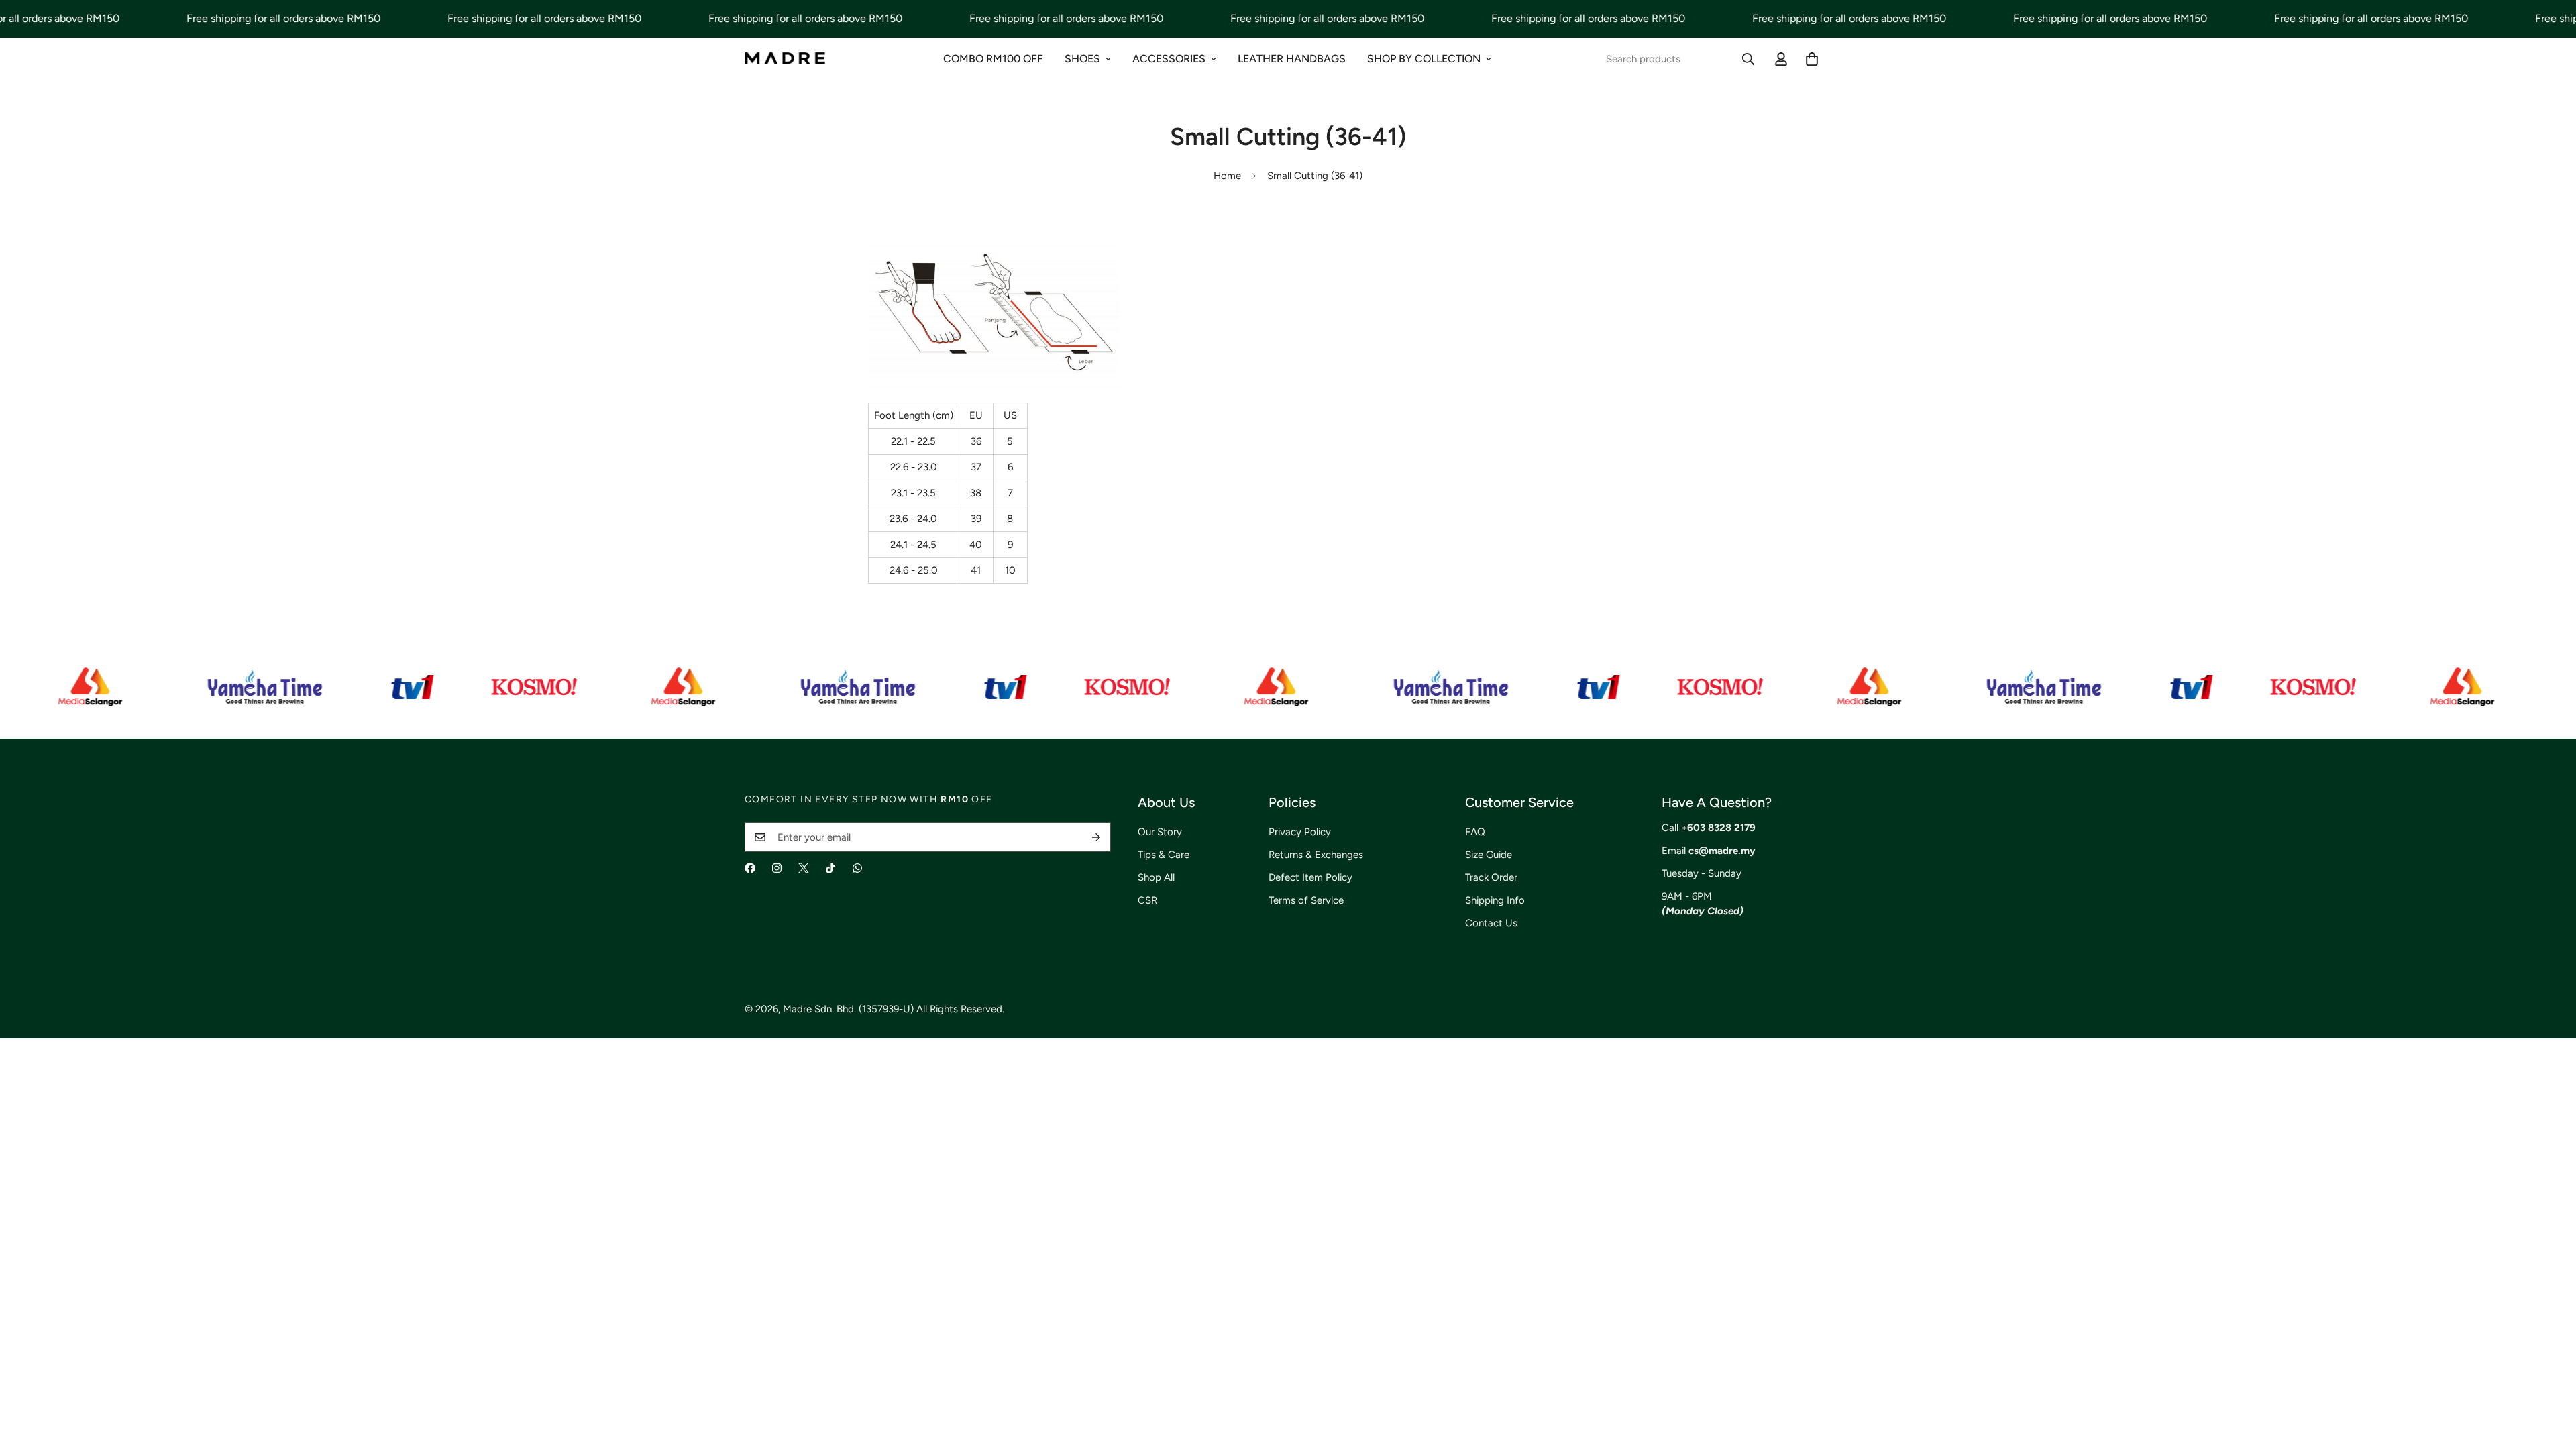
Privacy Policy (1300, 832)
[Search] (1748, 59)
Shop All (1156, 877)
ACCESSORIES (1169, 59)
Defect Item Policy (1310, 877)
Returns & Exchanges (1316, 855)
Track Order (1491, 877)
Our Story (1160, 832)
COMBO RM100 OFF (993, 59)
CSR (1147, 900)
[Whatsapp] (857, 868)
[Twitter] (804, 868)
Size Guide (1489, 855)
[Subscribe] (1096, 837)
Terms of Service (1306, 900)
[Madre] (785, 59)
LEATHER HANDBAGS (1292, 59)
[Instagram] (777, 868)
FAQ (1475, 832)
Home (1227, 176)
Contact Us (1491, 923)
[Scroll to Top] (2550, 1376)
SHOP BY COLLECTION (1424, 59)
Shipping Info (1495, 900)
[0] (1812, 59)
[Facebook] (750, 868)
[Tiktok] (830, 868)
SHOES (1082, 59)
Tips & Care (1164, 855)
